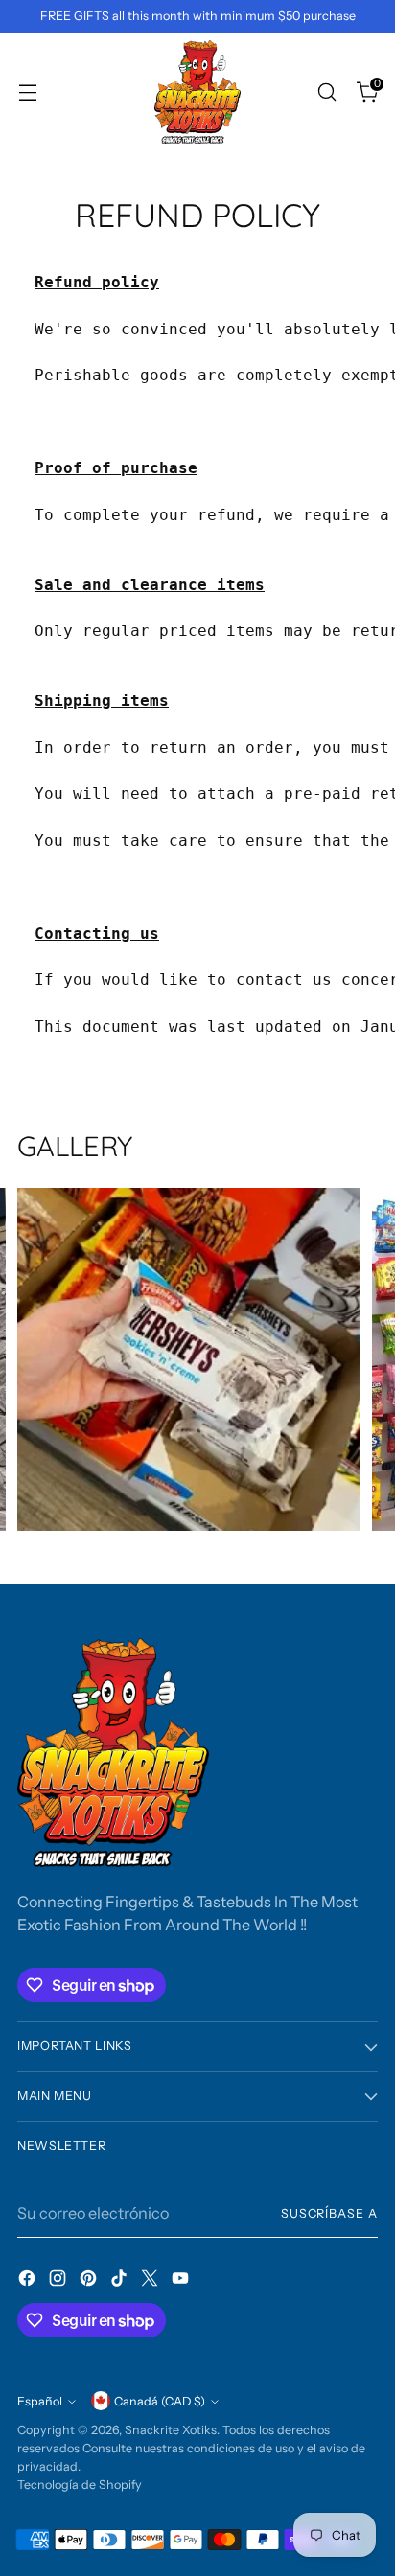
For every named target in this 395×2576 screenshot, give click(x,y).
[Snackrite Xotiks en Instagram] (59, 2281)
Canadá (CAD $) (160, 2401)
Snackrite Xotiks (171, 2430)
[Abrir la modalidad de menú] (27, 91)
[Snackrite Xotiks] (197, 92)
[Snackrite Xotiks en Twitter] (151, 2281)
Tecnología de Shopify (80, 2485)
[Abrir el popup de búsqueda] (326, 91)
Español (40, 2401)
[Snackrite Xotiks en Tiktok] (121, 2281)
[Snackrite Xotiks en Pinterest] (90, 2281)
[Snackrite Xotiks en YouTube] (182, 2281)
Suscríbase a (329, 2213)
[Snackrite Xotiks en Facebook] (29, 2281)
